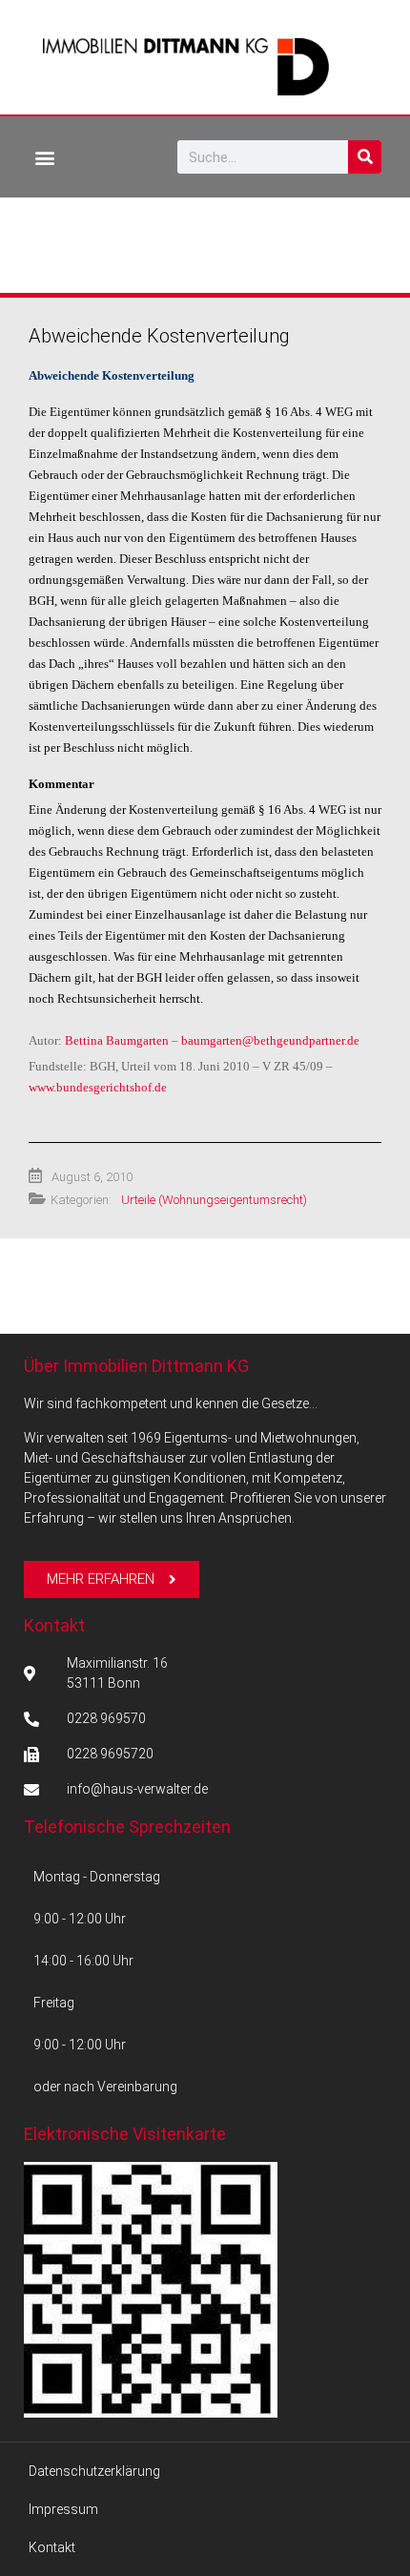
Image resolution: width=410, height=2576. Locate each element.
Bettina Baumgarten (117, 1040)
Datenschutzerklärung (94, 2471)
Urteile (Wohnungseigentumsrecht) (214, 1200)
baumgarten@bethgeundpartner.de (270, 1040)
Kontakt (54, 1625)
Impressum (63, 2509)
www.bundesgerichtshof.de (98, 1087)
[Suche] (365, 157)
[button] (44, 157)
